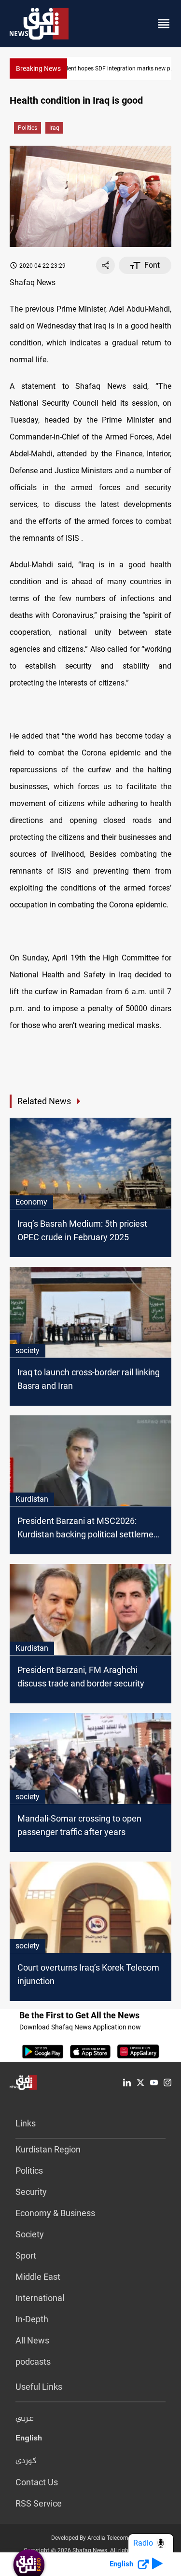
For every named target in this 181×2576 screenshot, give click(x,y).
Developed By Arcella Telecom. (90, 2538)
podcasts (33, 2362)
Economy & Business (55, 2213)
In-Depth (32, 2319)
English (29, 2440)
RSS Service (39, 2503)
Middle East (38, 2277)
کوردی (26, 2461)
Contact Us (37, 2482)
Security (31, 2192)
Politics (28, 128)
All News (32, 2340)
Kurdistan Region (48, 2149)
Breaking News (38, 69)
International (40, 2298)
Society (30, 2234)
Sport (26, 2255)
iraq (54, 128)
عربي (25, 2419)
